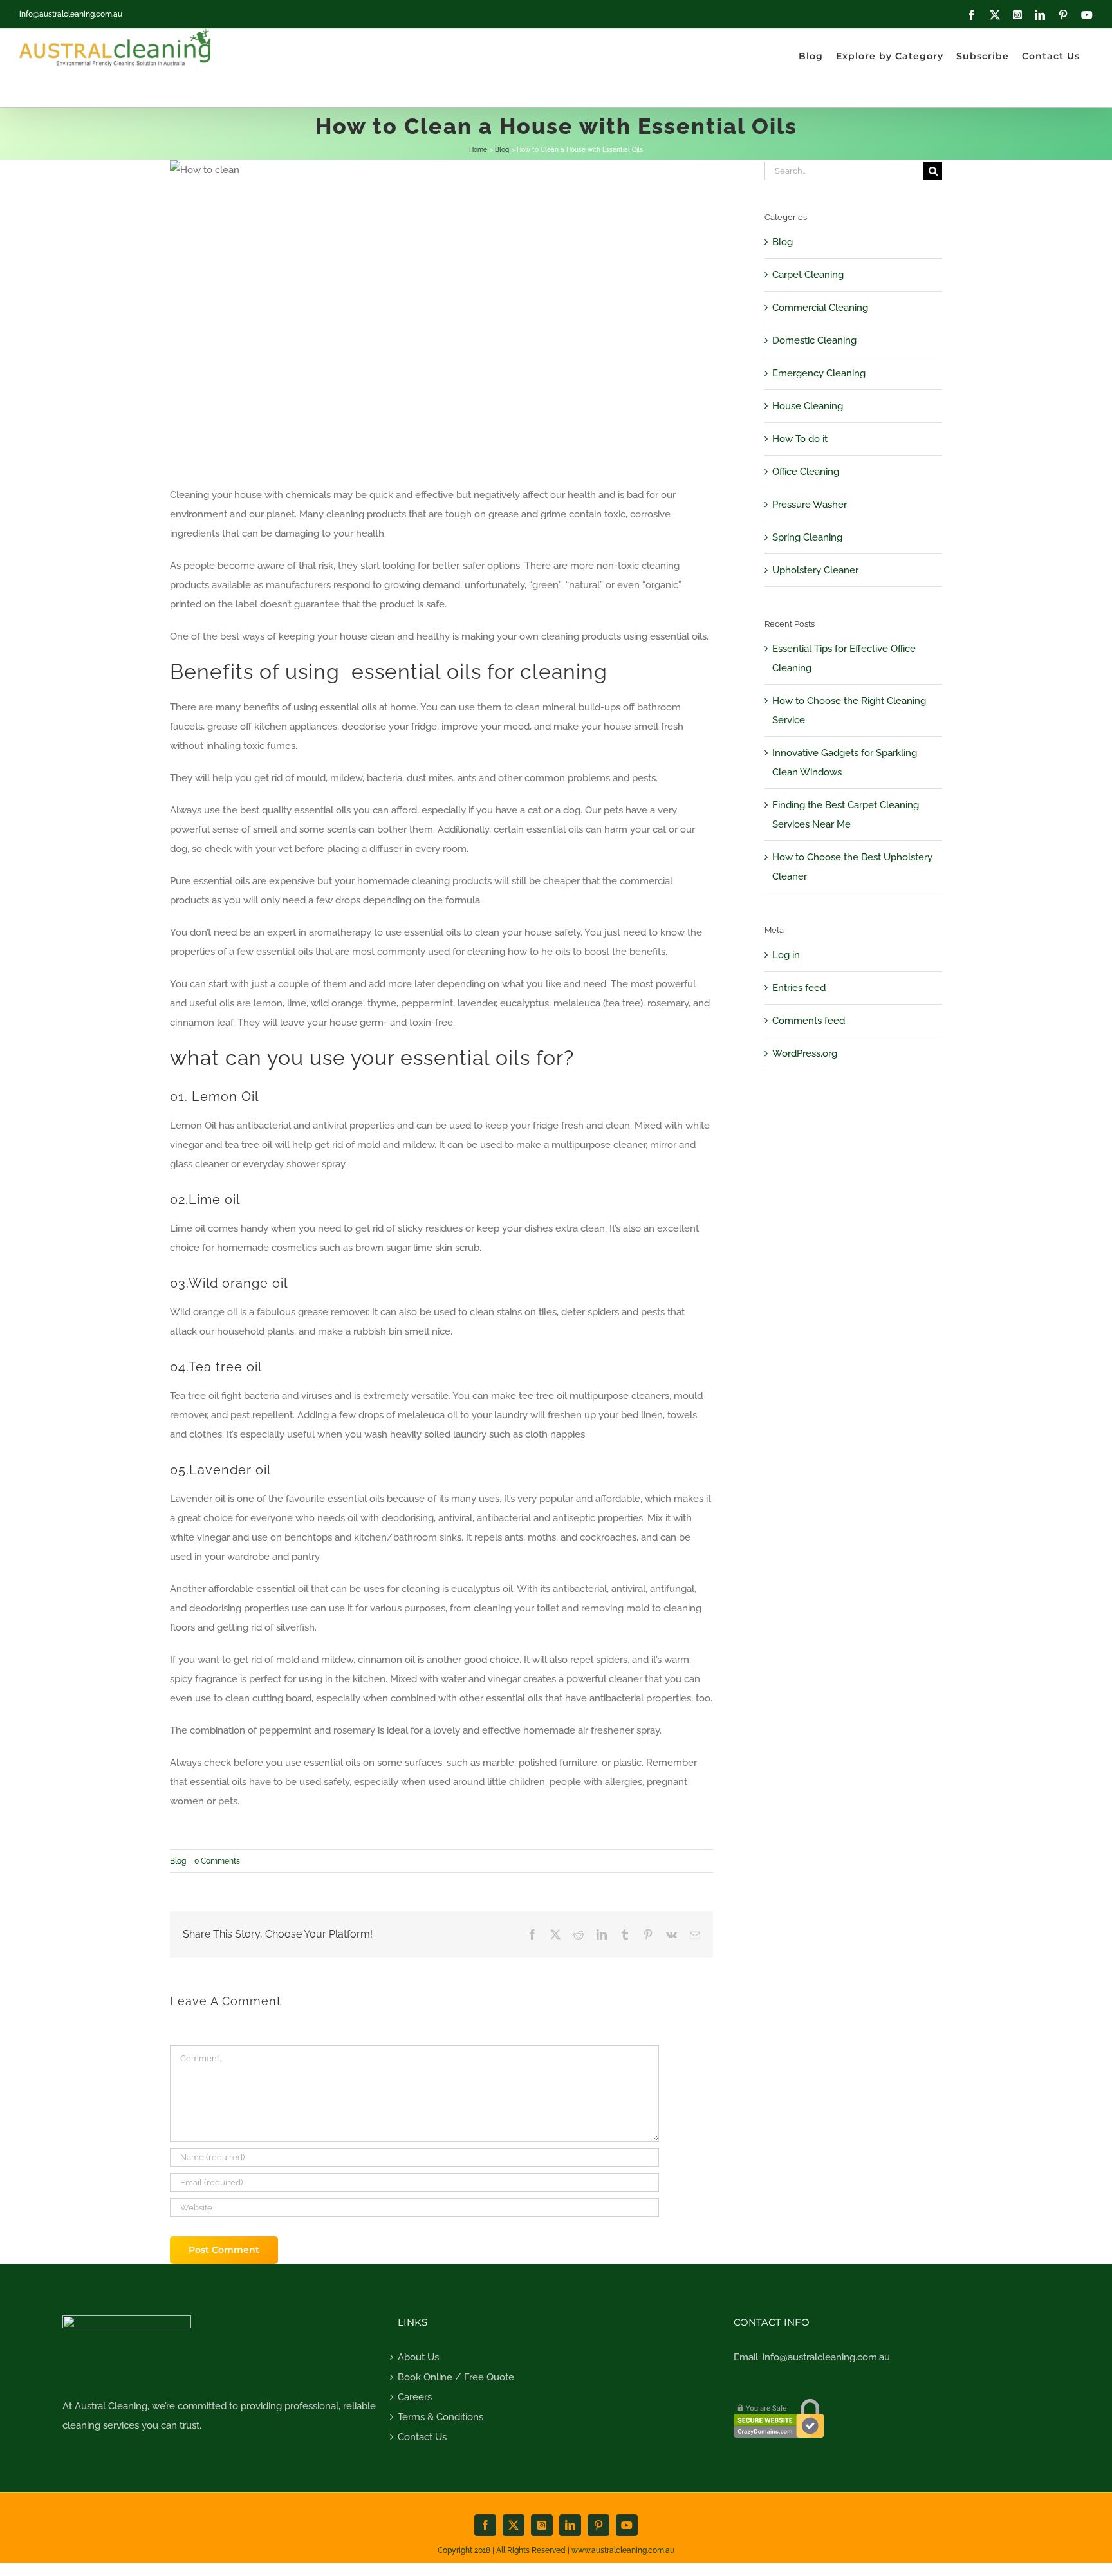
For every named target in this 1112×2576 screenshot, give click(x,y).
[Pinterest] (1063, 15)
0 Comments (217, 1861)
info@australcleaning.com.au (71, 14)
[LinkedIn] (1040, 15)
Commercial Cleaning (820, 308)
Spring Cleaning (807, 537)
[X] (995, 15)
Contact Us (422, 2437)
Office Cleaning (806, 472)
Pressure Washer (810, 505)
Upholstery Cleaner (815, 570)
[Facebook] (972, 15)
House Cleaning (808, 406)
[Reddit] (579, 1934)
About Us (418, 2357)
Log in (786, 955)
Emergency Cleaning (819, 373)
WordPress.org (805, 1053)
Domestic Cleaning (814, 340)
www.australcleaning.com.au (623, 2550)
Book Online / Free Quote (456, 2377)
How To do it (800, 439)
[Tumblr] (625, 1934)
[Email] (695, 1934)
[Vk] (672, 1934)
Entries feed (799, 988)
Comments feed (809, 1021)
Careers (415, 2397)
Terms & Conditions (440, 2417)
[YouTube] (1087, 15)
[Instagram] (1017, 15)
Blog (178, 1861)
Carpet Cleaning (808, 275)
